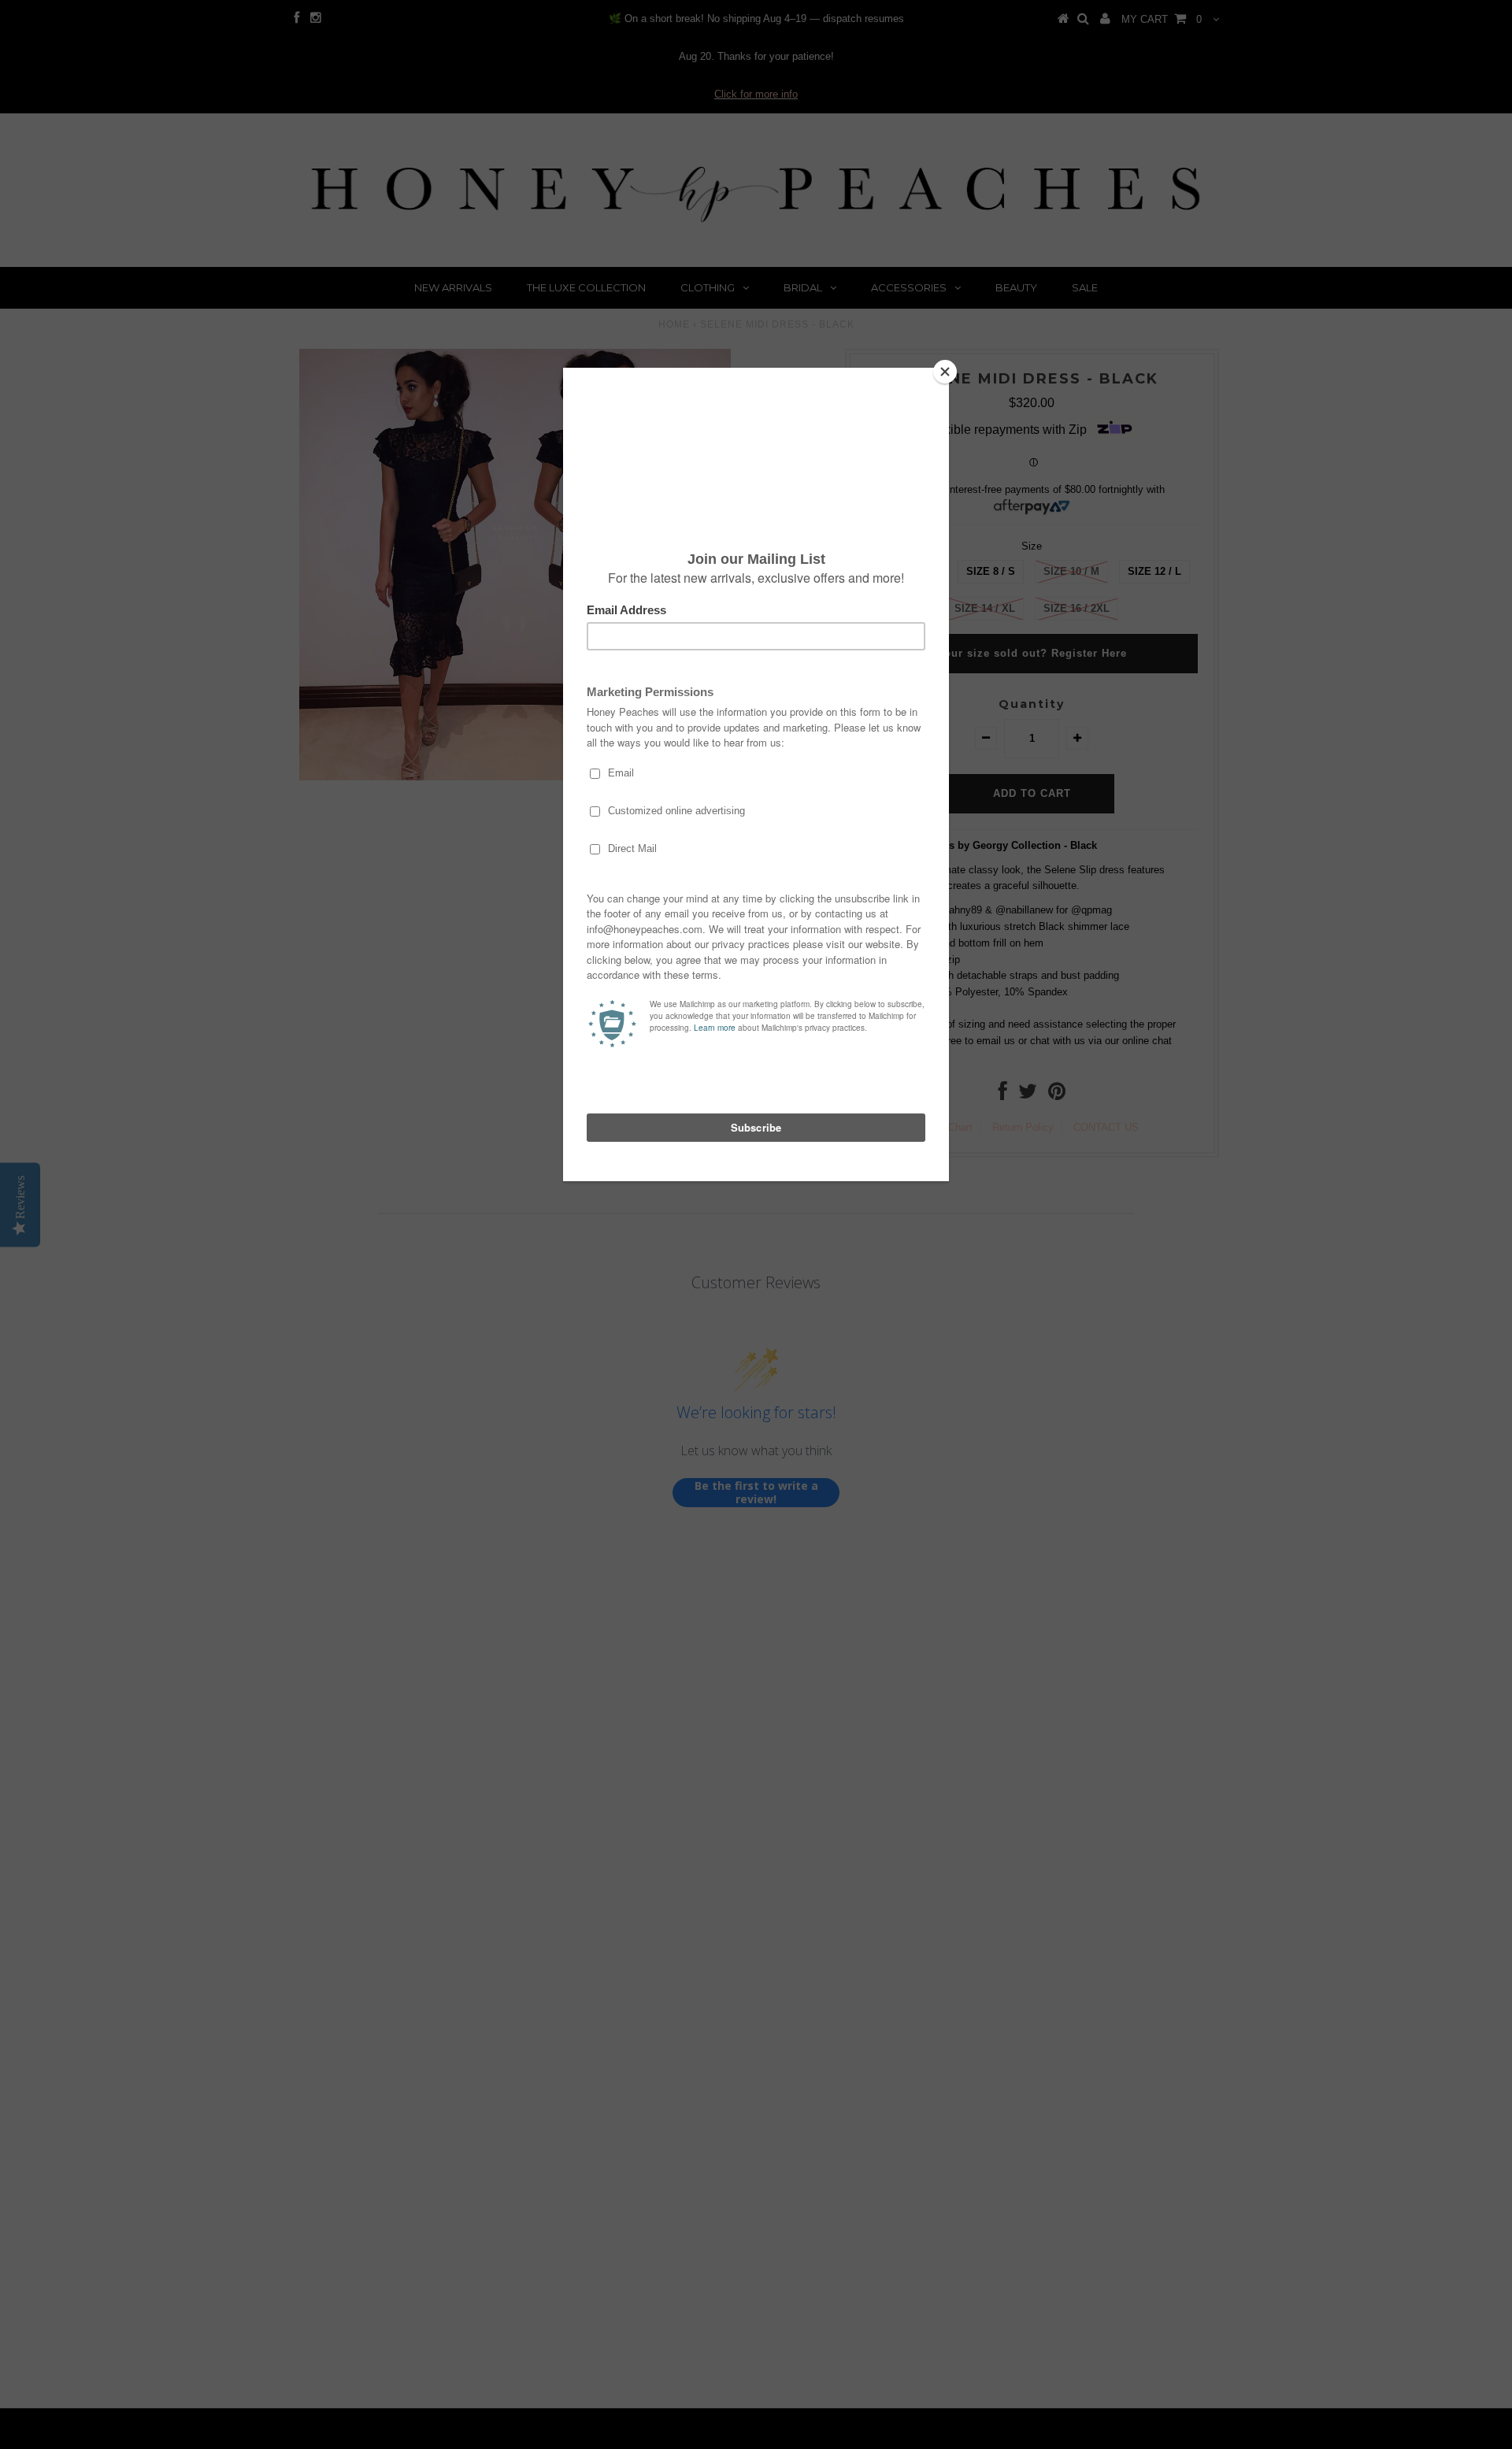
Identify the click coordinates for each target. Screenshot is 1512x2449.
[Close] (945, 372)
